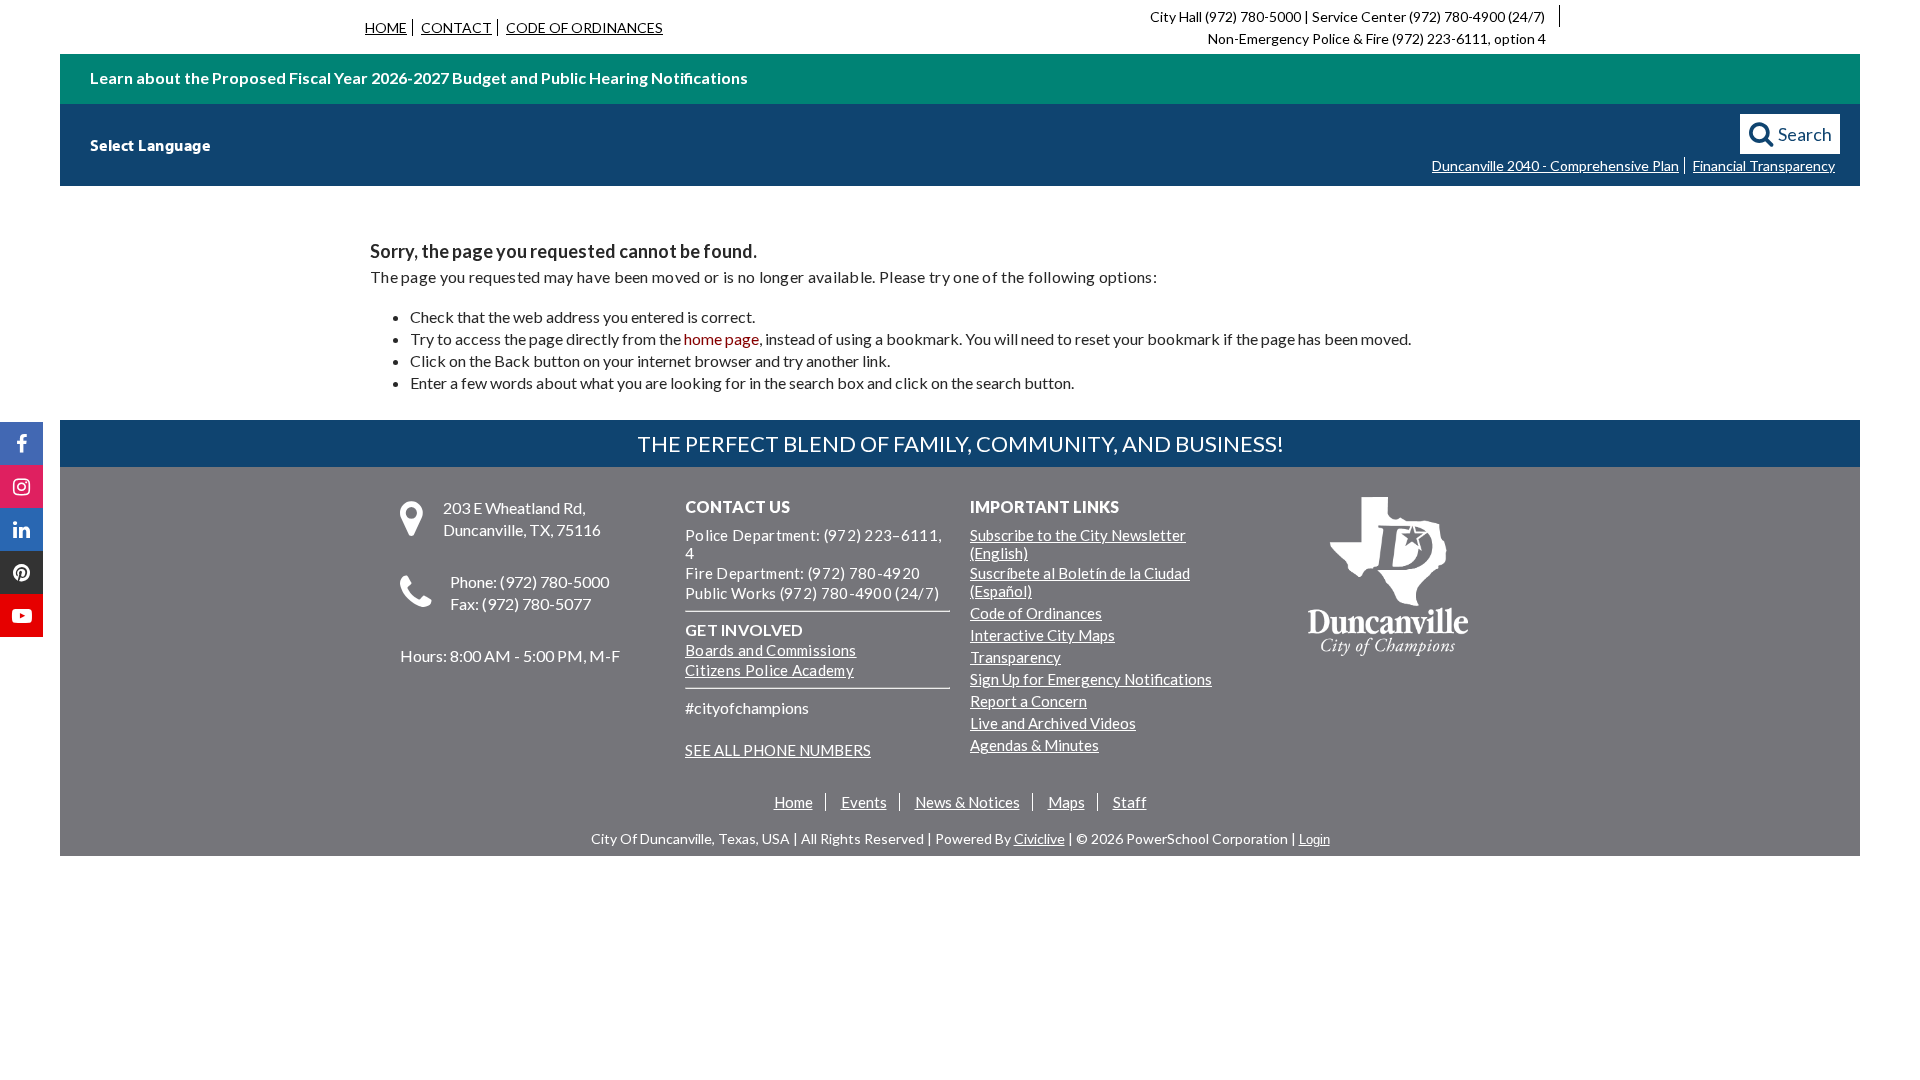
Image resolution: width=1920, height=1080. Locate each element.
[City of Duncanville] (1388, 579)
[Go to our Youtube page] (21, 615)
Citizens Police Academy (769, 670)
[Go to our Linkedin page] (21, 529)
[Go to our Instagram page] (21, 486)
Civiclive (1039, 838)
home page (721, 338)
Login (1314, 839)
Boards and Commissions (771, 650)
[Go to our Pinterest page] (21, 572)
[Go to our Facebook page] (21, 443)
